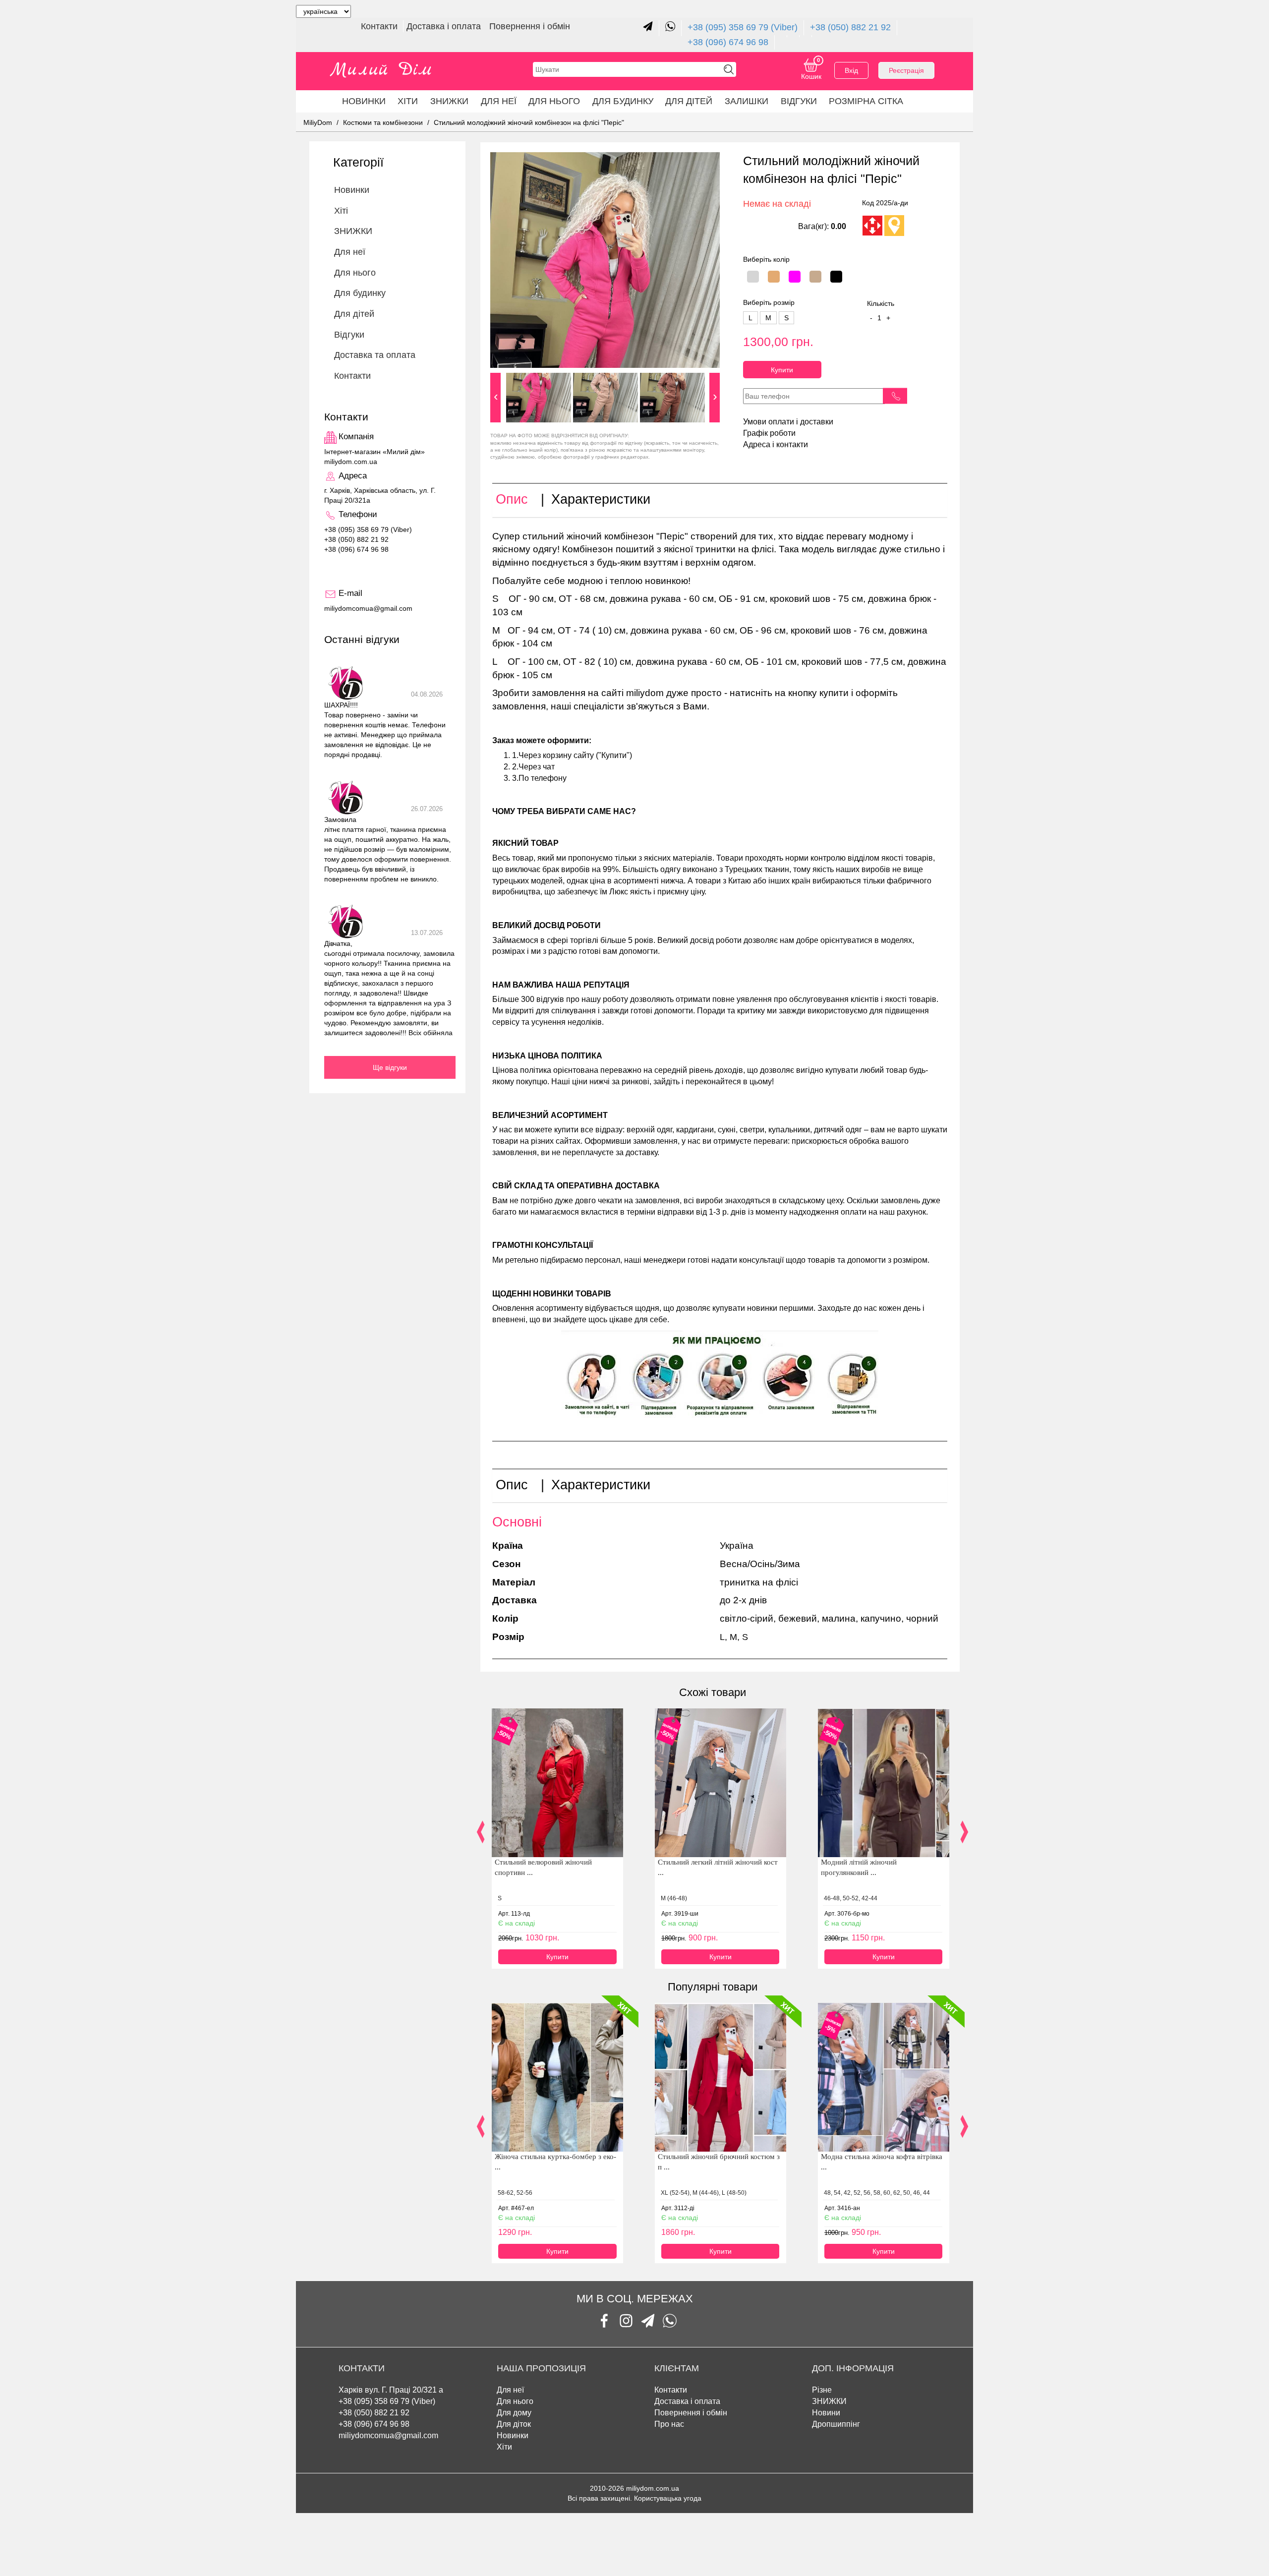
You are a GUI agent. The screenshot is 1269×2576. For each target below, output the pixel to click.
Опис (512, 499)
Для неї (499, 101)
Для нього (554, 101)
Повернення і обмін (530, 26)
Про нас (669, 2424)
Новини (826, 2413)
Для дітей (689, 101)
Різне (822, 2390)
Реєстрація (906, 70)
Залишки (747, 101)
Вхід (851, 70)
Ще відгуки (390, 1067)
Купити (782, 370)
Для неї (510, 2390)
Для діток (514, 2424)
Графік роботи (769, 433)
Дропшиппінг (836, 2424)
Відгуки (799, 101)
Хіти (408, 101)
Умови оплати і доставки (788, 422)
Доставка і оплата (445, 26)
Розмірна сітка (866, 101)
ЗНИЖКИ (449, 101)
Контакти (380, 26)
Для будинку (623, 101)
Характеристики (601, 499)
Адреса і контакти (776, 444)
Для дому (514, 2413)
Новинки (364, 101)
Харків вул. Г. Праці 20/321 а (391, 2390)
